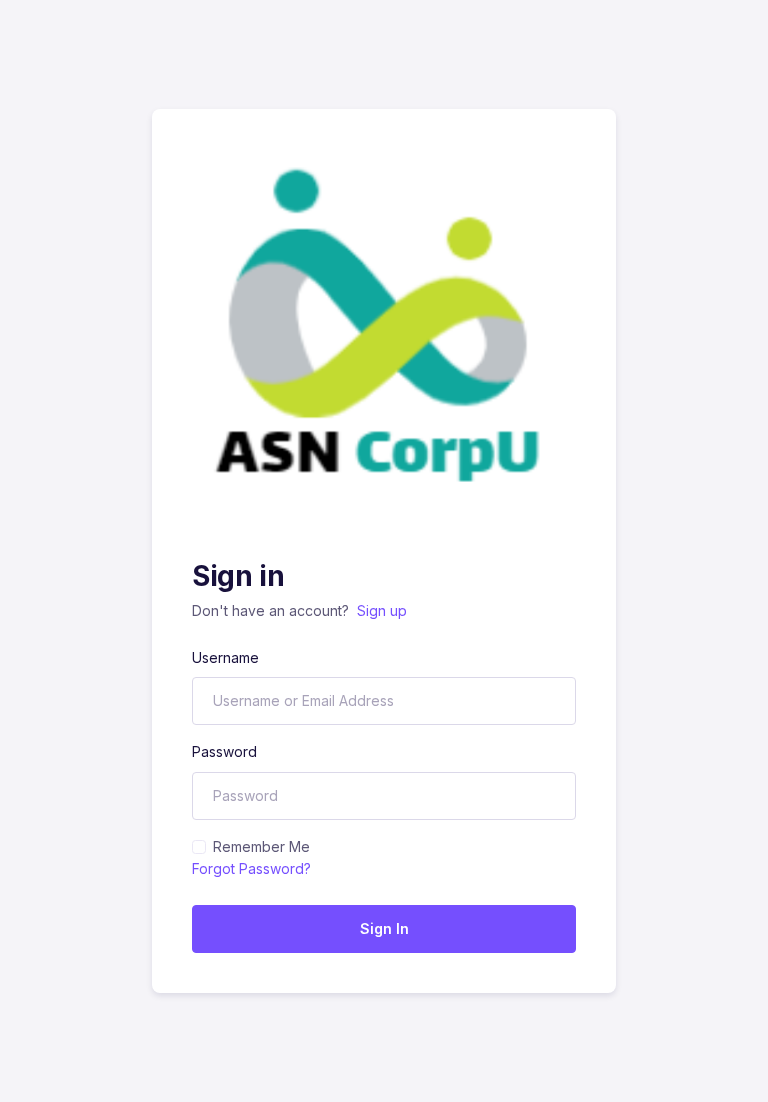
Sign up (382, 610)
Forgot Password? (251, 868)
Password (224, 751)
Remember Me (261, 846)
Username (225, 657)
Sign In (384, 928)
